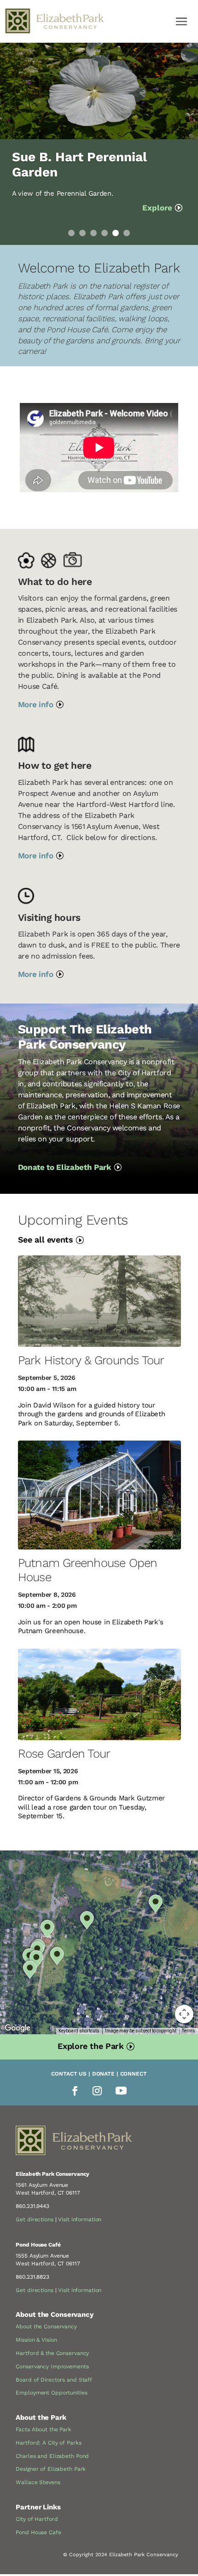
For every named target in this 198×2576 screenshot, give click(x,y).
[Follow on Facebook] (75, 2091)
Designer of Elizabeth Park (51, 2469)
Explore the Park (90, 2046)
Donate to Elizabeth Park (65, 1167)
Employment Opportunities (51, 2393)
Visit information (80, 2219)
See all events (46, 1240)
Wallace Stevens (38, 2482)
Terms (189, 2031)
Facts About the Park (44, 2429)
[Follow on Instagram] (97, 2091)
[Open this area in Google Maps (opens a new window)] (17, 2028)
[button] (56, 1956)
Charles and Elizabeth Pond (52, 2456)
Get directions (34, 2219)
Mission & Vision (36, 2340)
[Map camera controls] (184, 2014)
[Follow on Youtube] (121, 2091)
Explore (157, 208)
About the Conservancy (46, 2326)
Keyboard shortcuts (79, 2031)
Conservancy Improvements (52, 2366)
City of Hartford (37, 2519)
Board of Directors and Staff (54, 2380)
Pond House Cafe (38, 2532)
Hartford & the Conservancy (52, 2353)
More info (36, 704)
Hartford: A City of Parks (48, 2443)
